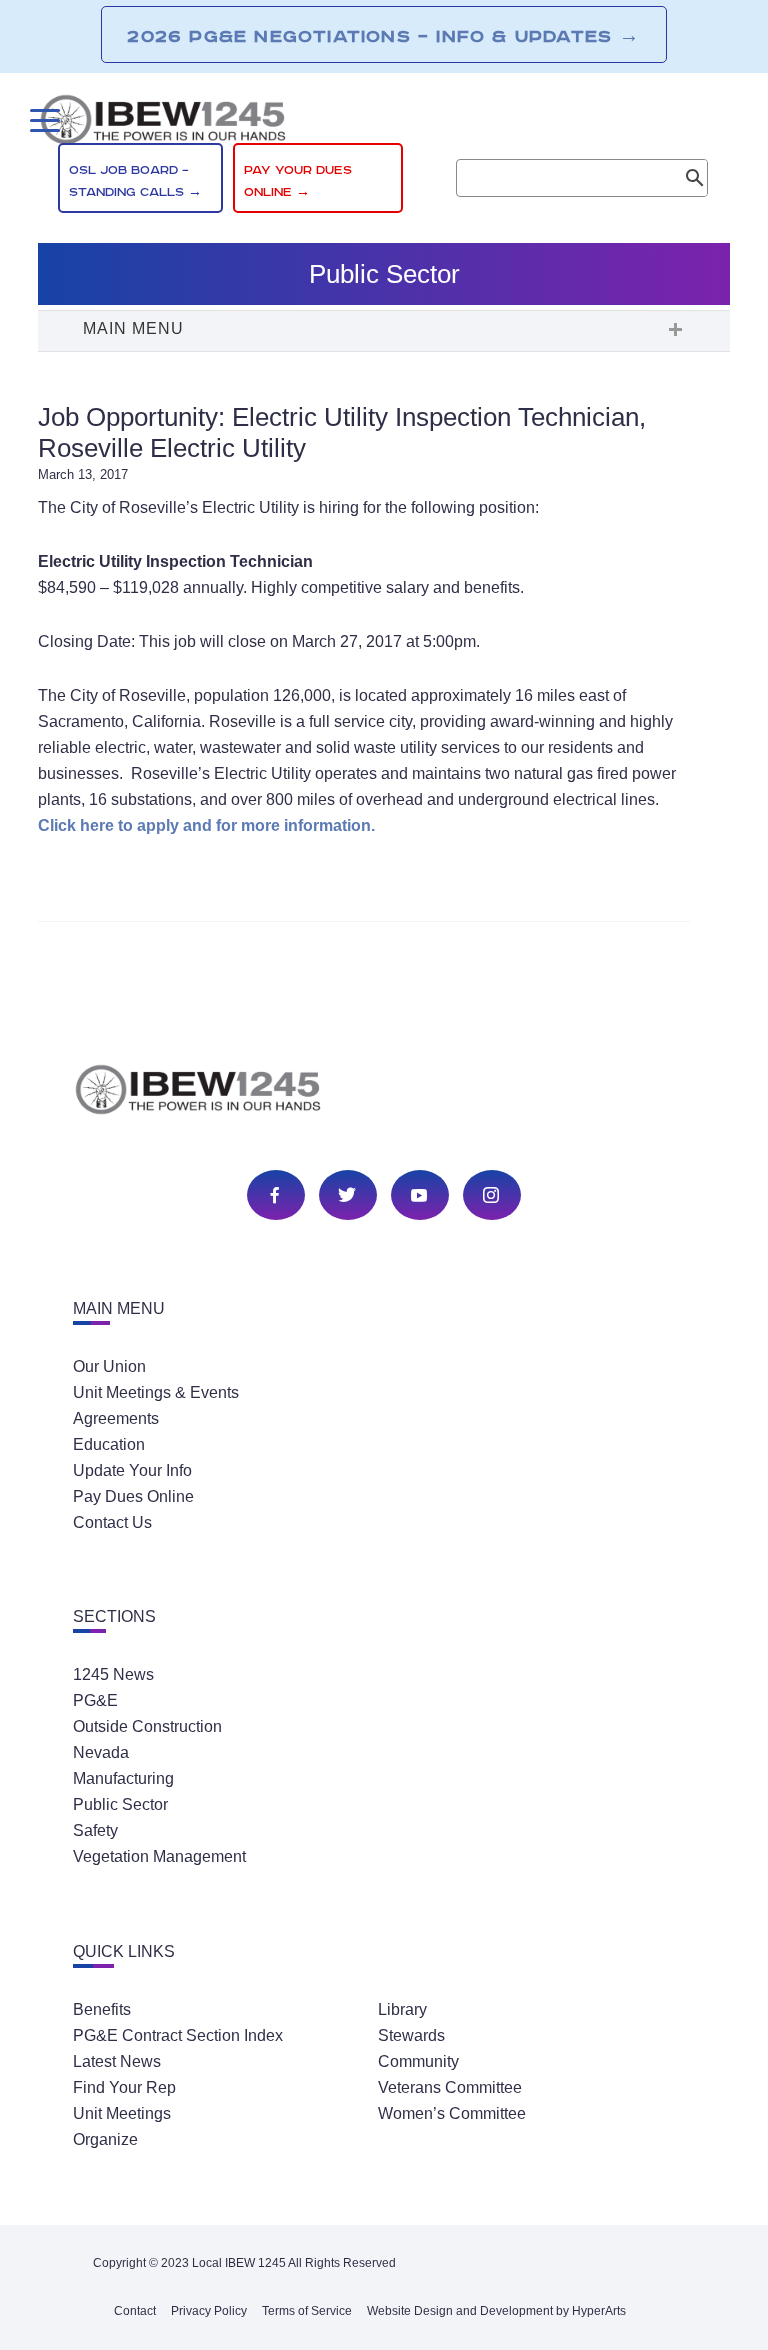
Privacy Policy (209, 2311)
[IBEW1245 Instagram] (491, 1196)
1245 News (113, 1674)
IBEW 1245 (384, 1093)
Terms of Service (307, 2311)
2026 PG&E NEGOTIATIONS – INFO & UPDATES (383, 36)
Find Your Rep (124, 2087)
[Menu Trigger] (42, 120)
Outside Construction (147, 1726)
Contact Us (112, 1522)
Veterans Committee (450, 2087)
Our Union (109, 1366)
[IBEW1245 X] (347, 1196)
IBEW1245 (383, 123)
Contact (135, 2311)
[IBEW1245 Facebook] (275, 1196)
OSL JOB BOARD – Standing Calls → (135, 181)
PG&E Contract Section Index (178, 2035)
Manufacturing (123, 1778)
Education (109, 1444)
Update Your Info (132, 1470)
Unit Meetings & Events (156, 1392)
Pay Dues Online (133, 1496)
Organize (105, 2139)
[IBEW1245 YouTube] (419, 1196)
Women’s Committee (452, 2113)
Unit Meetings (122, 2113)
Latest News (117, 2061)
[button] (384, 331)
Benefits (102, 2009)
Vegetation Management (159, 1856)
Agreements (116, 1418)
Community (418, 2061)
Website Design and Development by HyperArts (496, 2311)
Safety (95, 1830)
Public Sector (120, 1804)
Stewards (411, 2035)
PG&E (95, 1700)
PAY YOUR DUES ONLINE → (298, 181)
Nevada (101, 1752)
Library (402, 2009)
